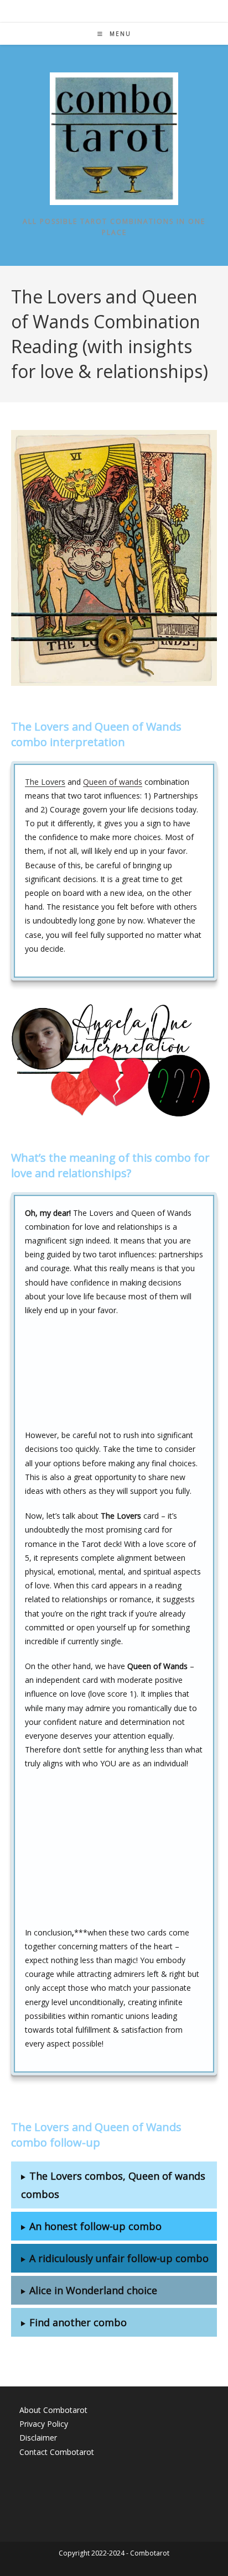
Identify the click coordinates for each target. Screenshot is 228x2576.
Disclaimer (38, 2438)
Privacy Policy (44, 2424)
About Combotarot (53, 2410)
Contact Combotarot (57, 2452)
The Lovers (45, 782)
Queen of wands (113, 782)
